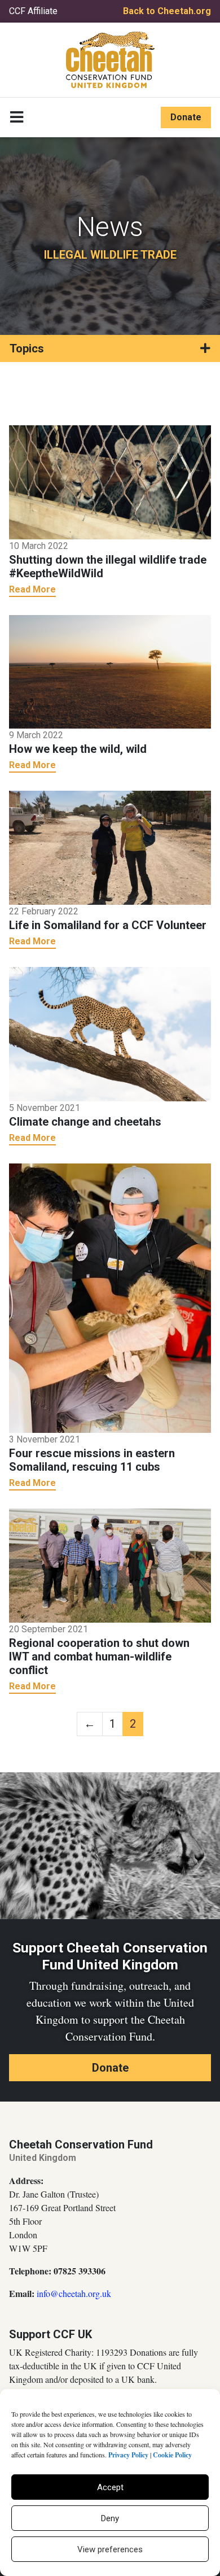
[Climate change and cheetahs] (110, 1033)
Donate (186, 117)
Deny (110, 2518)
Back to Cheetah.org (167, 11)
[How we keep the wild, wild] (110, 671)
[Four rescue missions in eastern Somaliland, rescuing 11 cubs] (110, 1297)
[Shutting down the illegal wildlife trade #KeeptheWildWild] (110, 481)
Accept (110, 2487)
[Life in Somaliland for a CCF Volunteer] (110, 847)
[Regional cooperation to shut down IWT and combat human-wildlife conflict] (110, 1565)
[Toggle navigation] (17, 117)
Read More (32, 589)
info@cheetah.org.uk (74, 2293)
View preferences (110, 2549)
